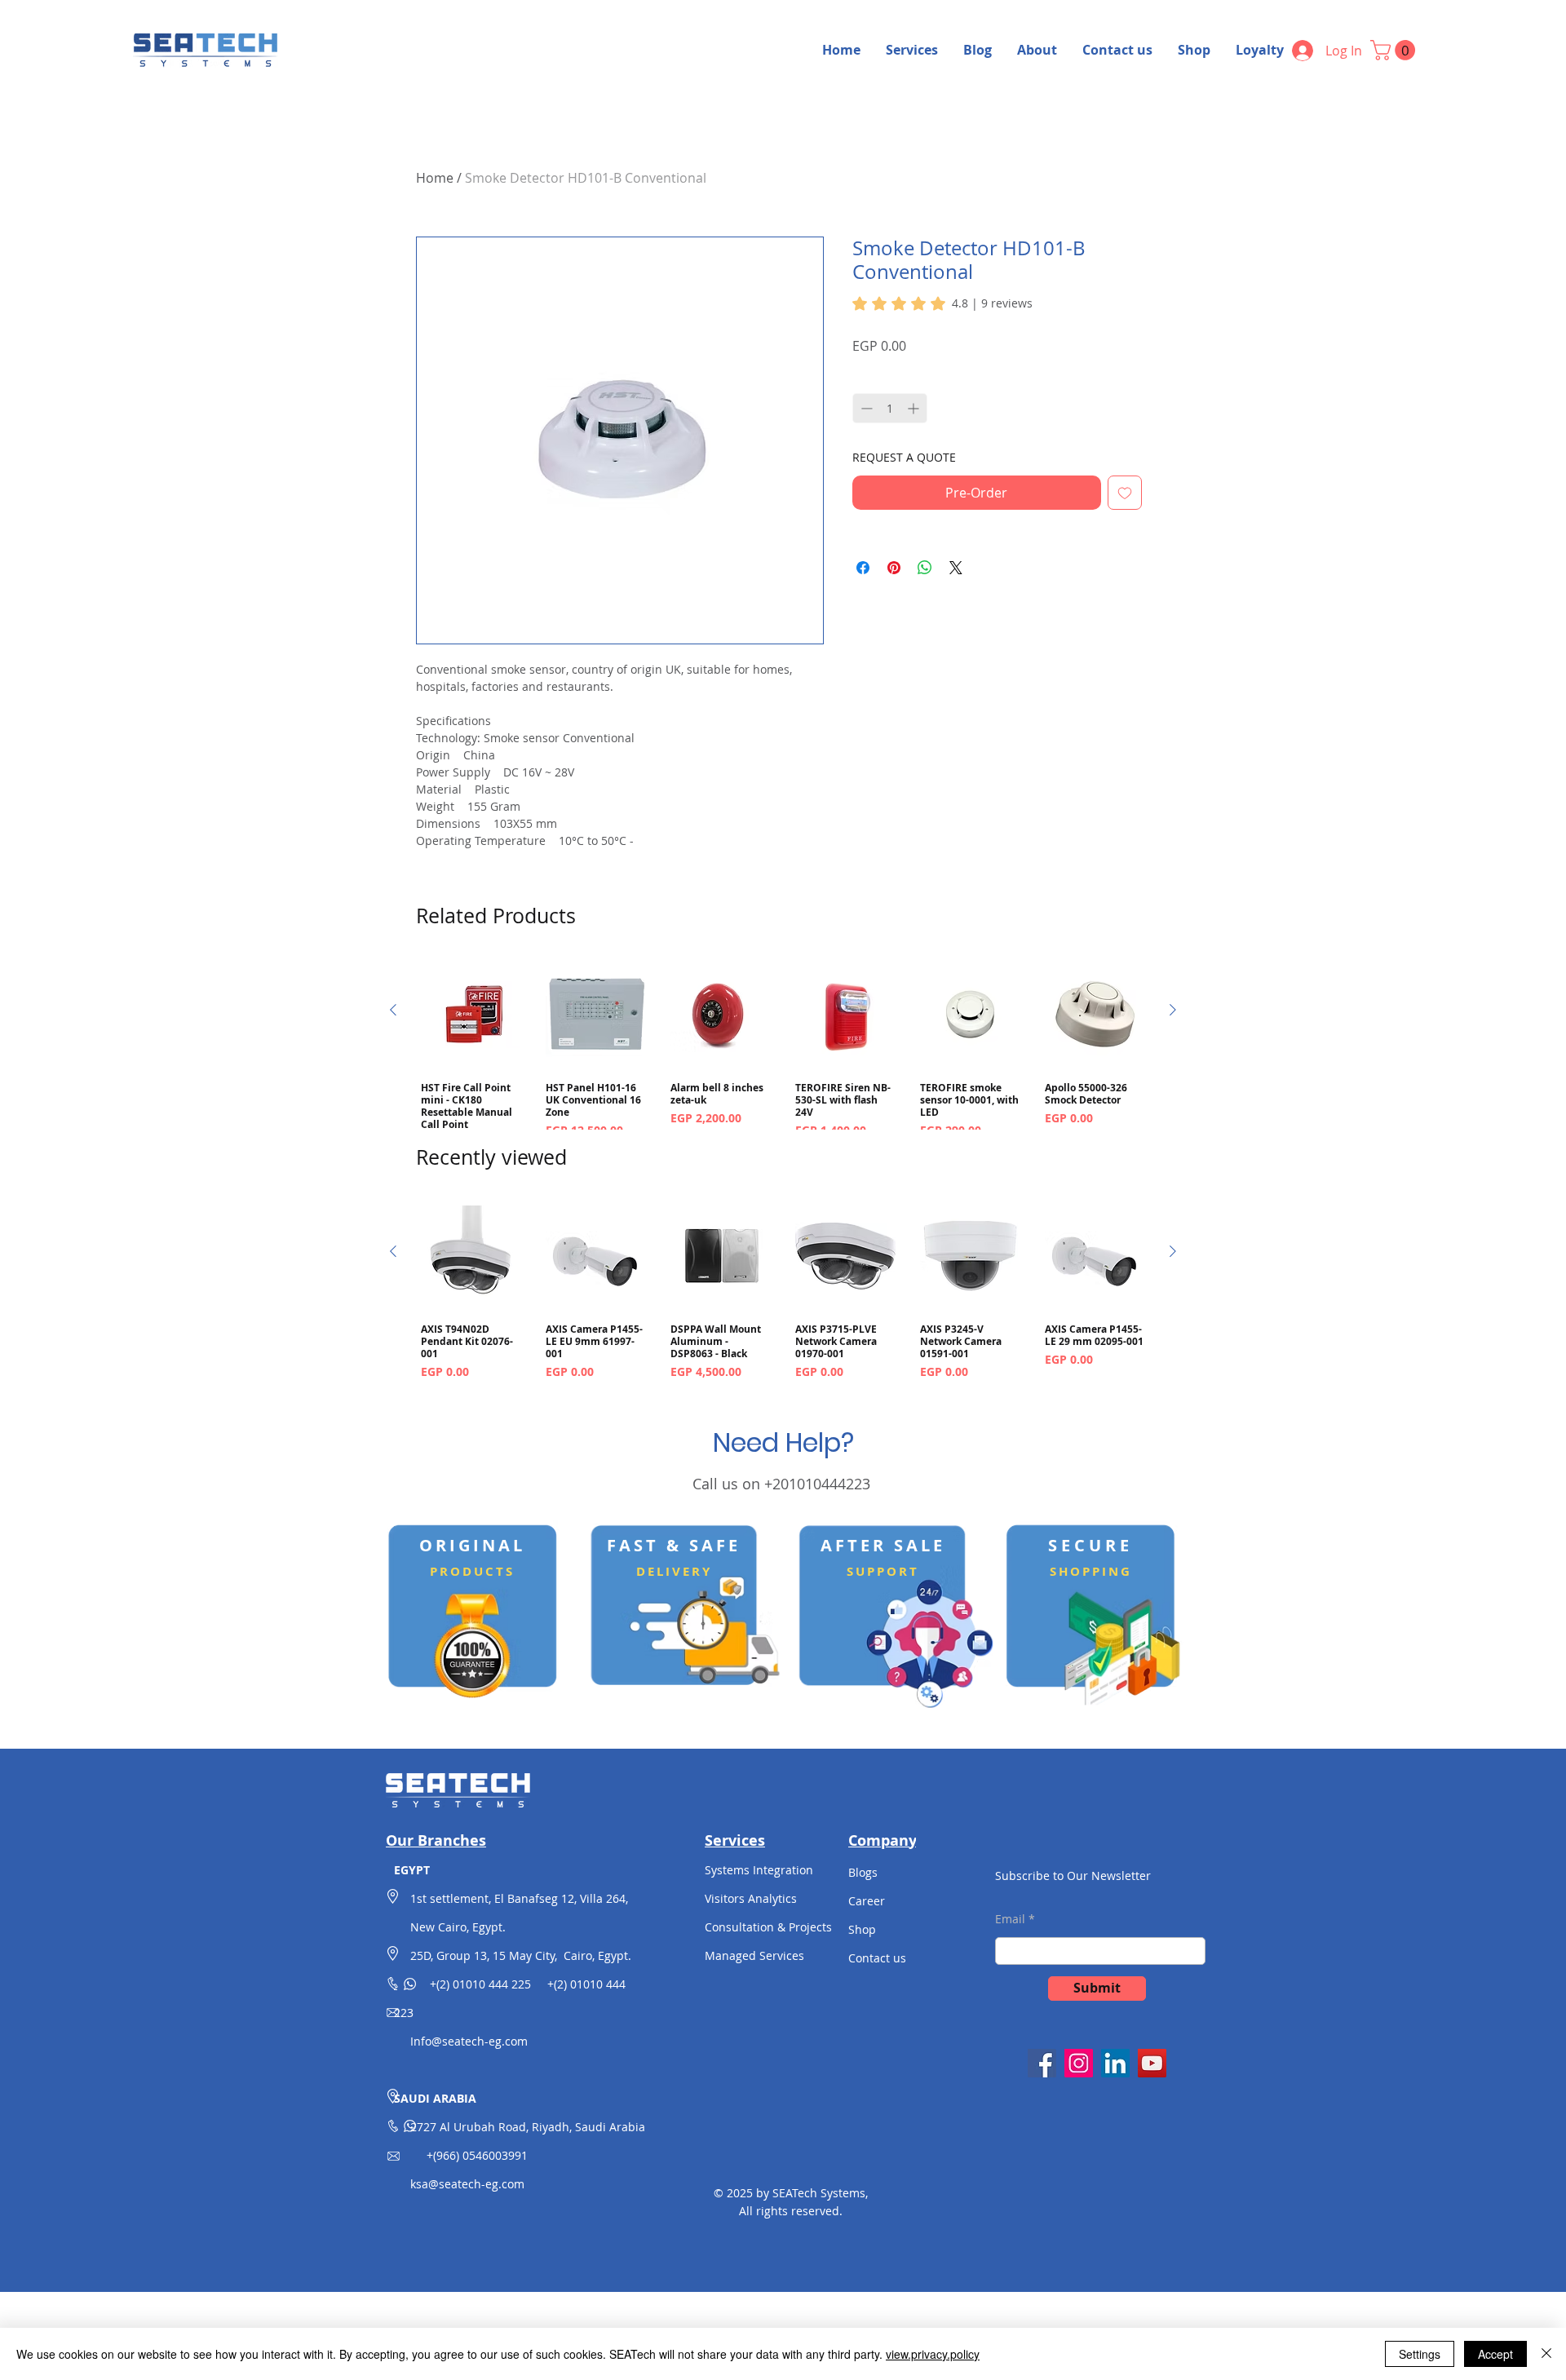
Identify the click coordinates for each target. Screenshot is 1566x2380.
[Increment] (915, 408)
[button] (1395, 50)
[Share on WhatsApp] (925, 568)
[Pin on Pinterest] (894, 568)
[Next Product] (1173, 1010)
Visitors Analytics (751, 1898)
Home (435, 178)
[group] (783, 1057)
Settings (1420, 2354)
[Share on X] (956, 568)
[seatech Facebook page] (1042, 2063)
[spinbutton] (890, 408)
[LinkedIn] (1115, 2063)
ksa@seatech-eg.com (467, 2184)
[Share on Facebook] (863, 568)
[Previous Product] (393, 1010)
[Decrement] (865, 408)
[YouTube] (1152, 2063)
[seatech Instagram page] (1079, 2063)
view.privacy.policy (933, 2354)
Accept (1495, 2354)
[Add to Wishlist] (1125, 493)
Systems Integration (759, 1870)
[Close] (1546, 2354)
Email (1010, 1919)
